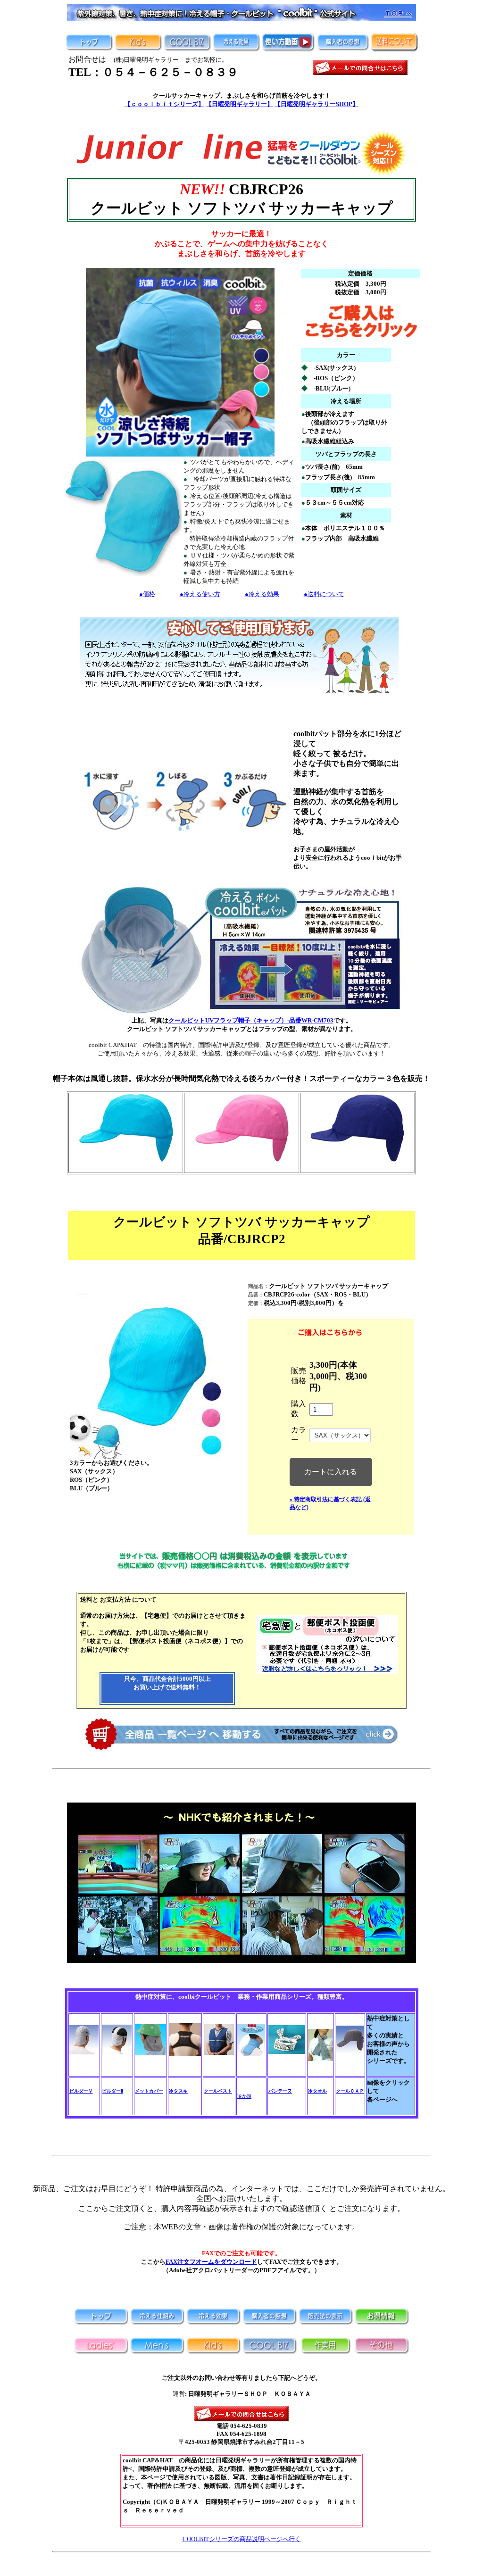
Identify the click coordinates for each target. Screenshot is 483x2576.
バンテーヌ (280, 2091)
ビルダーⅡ (112, 2091)
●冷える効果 (262, 594)
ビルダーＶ (81, 2091)
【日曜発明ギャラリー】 (239, 104)
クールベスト (218, 2091)
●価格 (147, 594)
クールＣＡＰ (350, 2091)
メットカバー (149, 2091)
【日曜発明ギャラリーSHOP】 (316, 104)
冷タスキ (178, 2091)
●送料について (324, 594)
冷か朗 (244, 2096)
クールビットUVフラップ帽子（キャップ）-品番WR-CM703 (251, 1020)
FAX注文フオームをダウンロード (211, 2262)
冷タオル (317, 2091)
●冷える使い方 (200, 594)
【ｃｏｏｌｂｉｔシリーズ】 (164, 104)
